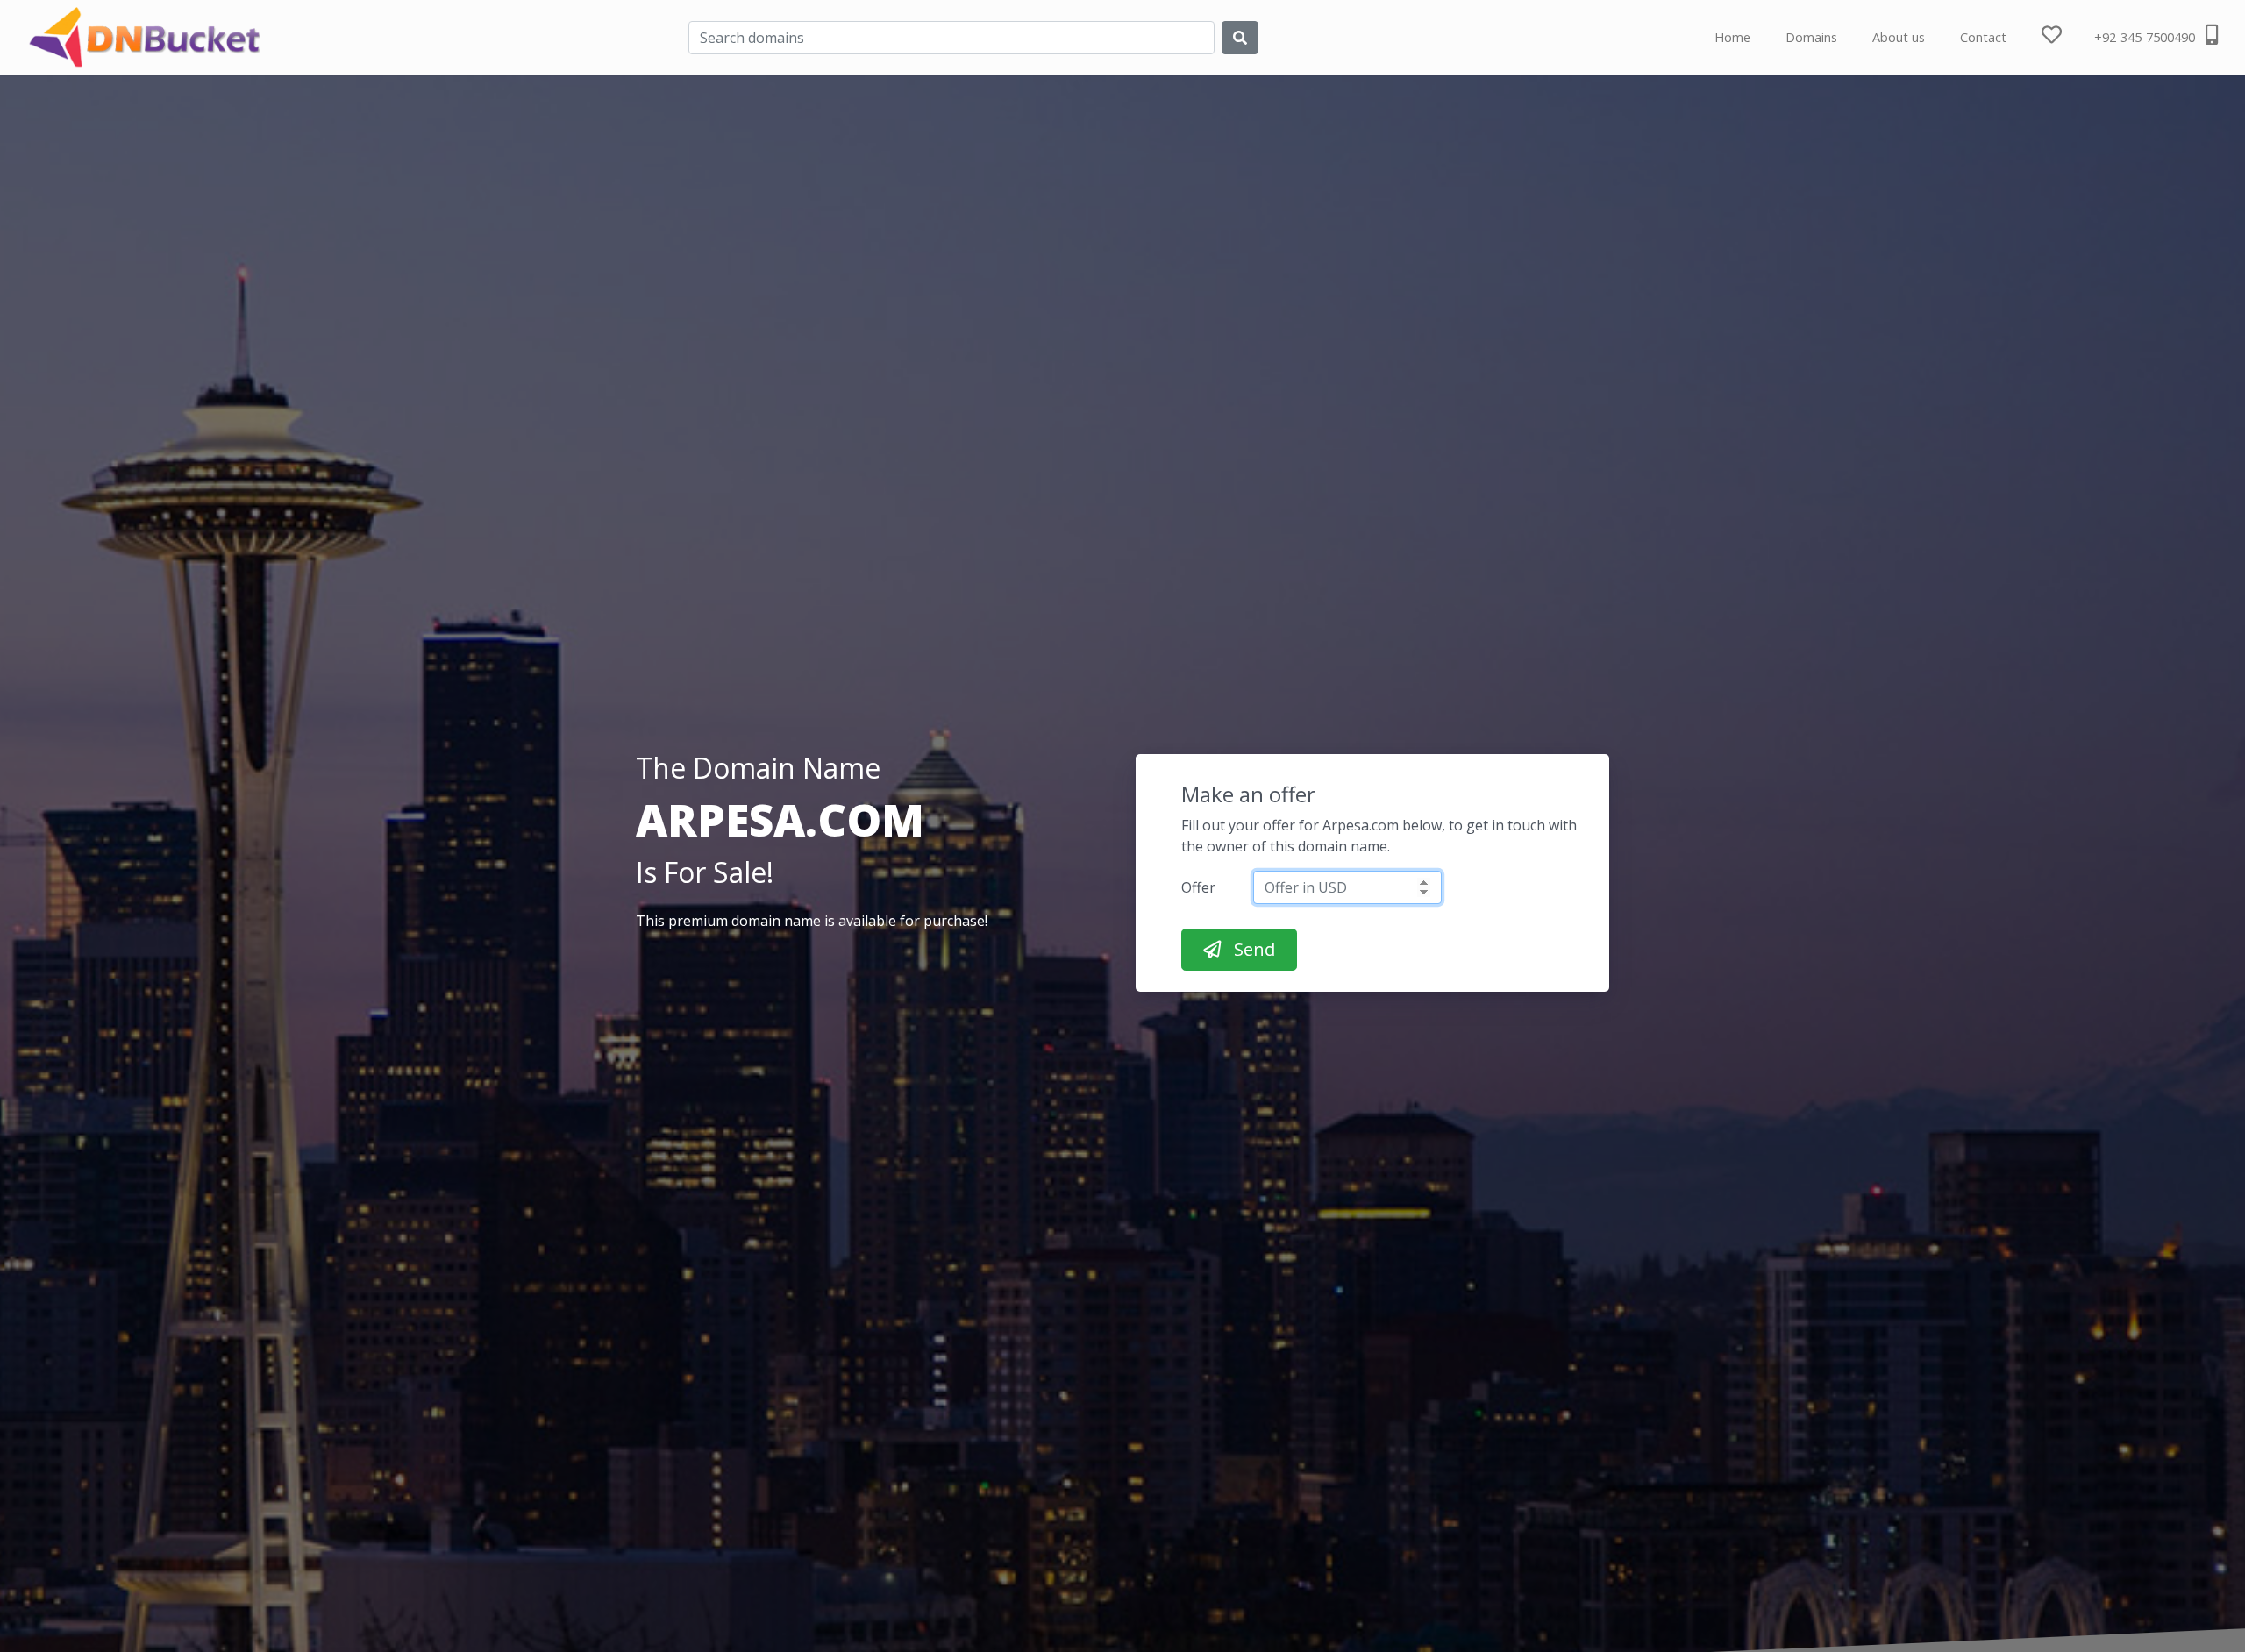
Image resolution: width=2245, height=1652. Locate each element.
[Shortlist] (2068, 38)
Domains (1811, 37)
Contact (1983, 37)
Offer (1198, 887)
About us (1899, 37)
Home (1732, 37)
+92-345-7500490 (2146, 37)
